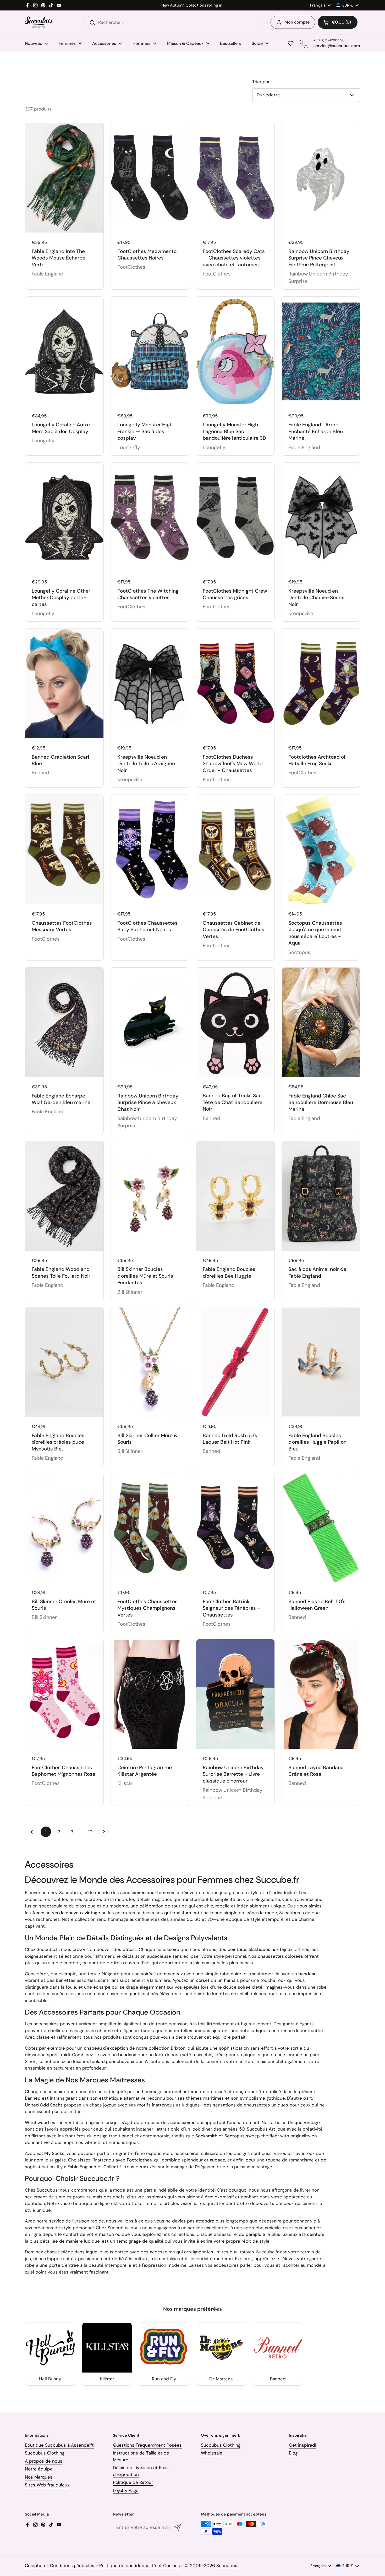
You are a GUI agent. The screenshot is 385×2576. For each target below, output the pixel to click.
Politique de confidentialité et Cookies (140, 2566)
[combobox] (176, 23)
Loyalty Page (126, 2490)
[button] (338, 22)
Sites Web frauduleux (47, 2485)
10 (92, 1832)
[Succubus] (39, 22)
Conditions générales (72, 2566)
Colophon (35, 2566)
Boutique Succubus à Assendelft (59, 2445)
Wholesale (212, 2453)
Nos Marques (39, 2477)
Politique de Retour (133, 2482)
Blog (293, 2453)
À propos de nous (44, 2461)
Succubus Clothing (45, 2453)
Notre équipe (39, 2469)
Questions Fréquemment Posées (147, 2445)
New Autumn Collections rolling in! (192, 5)
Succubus (227, 2566)
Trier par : (262, 82)
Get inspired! (302, 2445)
